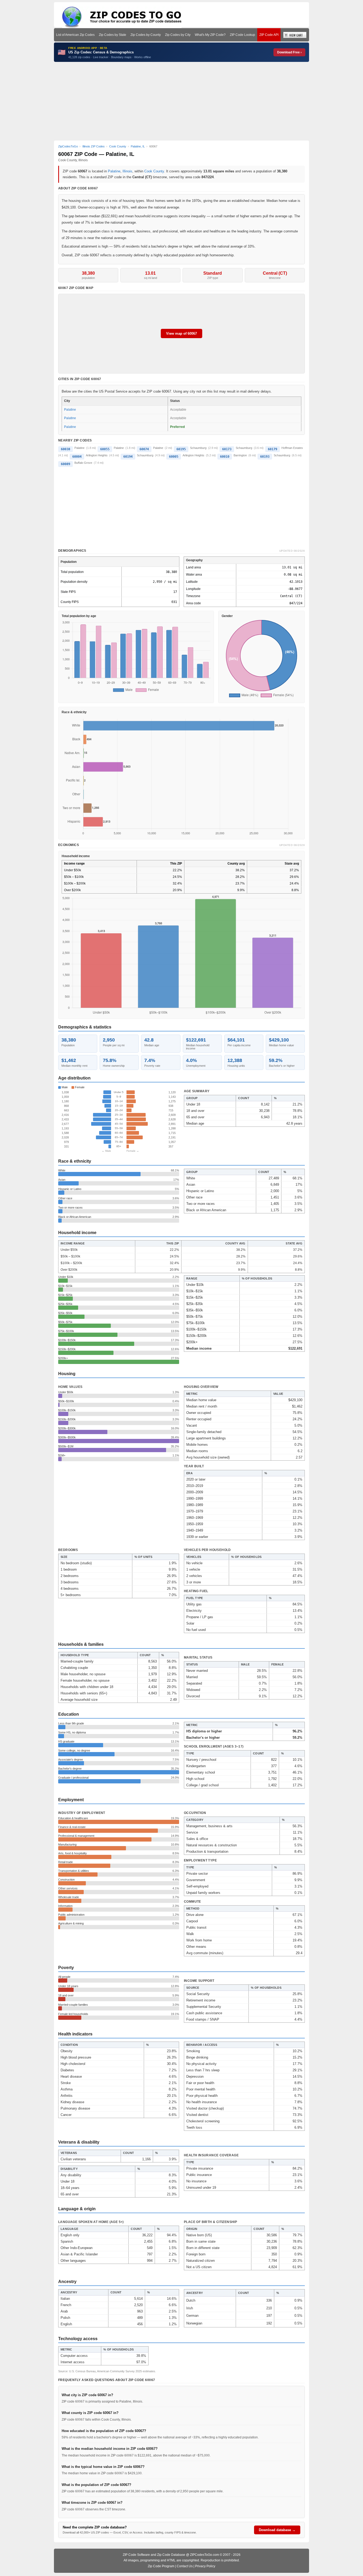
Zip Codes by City (178, 35)
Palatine (114, 171)
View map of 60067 (181, 333)
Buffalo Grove (83, 463)
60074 (144, 449)
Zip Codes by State (113, 35)
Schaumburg (198, 448)
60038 (66, 449)
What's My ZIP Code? (210, 35)
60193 (265, 457)
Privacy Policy (205, 2566)
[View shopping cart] (295, 35)
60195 (181, 449)
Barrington (240, 455)
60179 (273, 449)
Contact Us (185, 2566)
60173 (227, 449)
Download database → (277, 2530)
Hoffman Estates (292, 448)
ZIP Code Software (136, 2555)
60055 (105, 449)
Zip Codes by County (146, 35)
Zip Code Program (161, 2566)
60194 (128, 457)
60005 (174, 457)
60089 (66, 464)
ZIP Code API (269, 35)
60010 (225, 457)
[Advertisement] (181, 101)
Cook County (154, 171)
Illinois (127, 171)
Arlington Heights (97, 455)
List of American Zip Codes (75, 35)
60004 (77, 457)
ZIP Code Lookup (242, 35)
